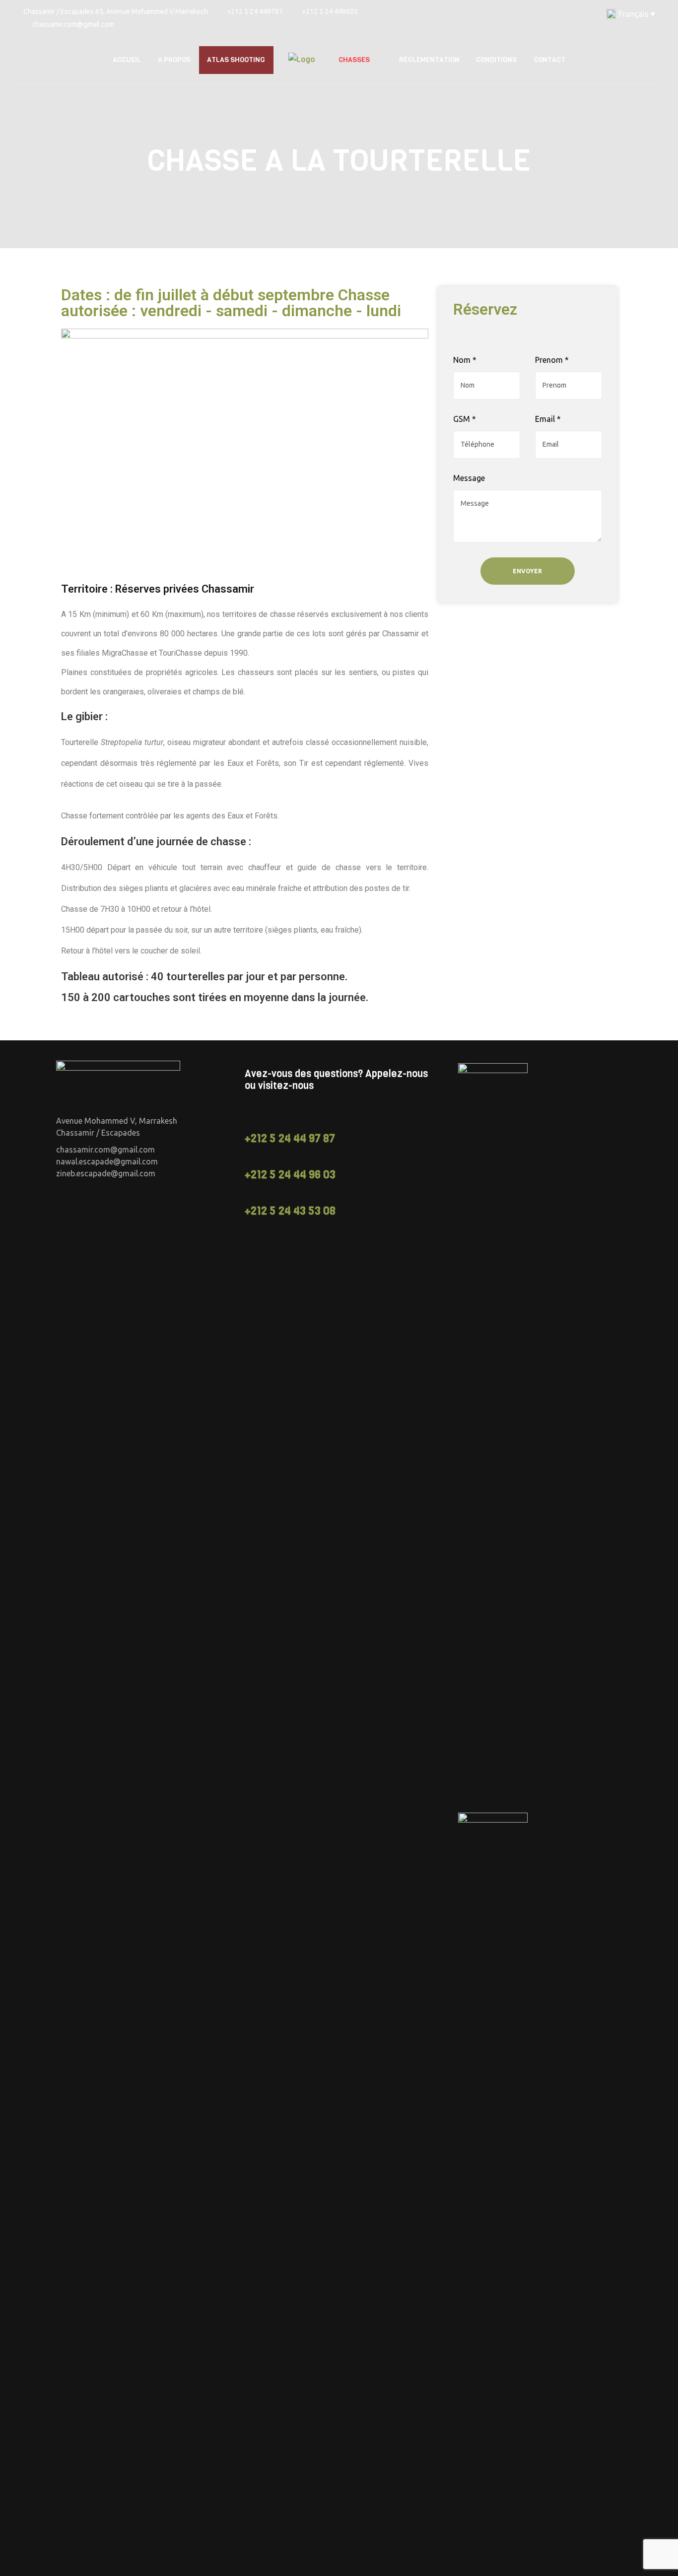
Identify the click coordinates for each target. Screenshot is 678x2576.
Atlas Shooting (236, 60)
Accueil (127, 60)
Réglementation (429, 60)
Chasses (354, 60)
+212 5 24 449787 (255, 11)
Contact (549, 60)
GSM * (465, 419)
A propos (174, 60)
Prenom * (552, 360)
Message (469, 478)
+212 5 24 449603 (330, 11)
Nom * (465, 360)
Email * (548, 419)
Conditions (496, 60)
